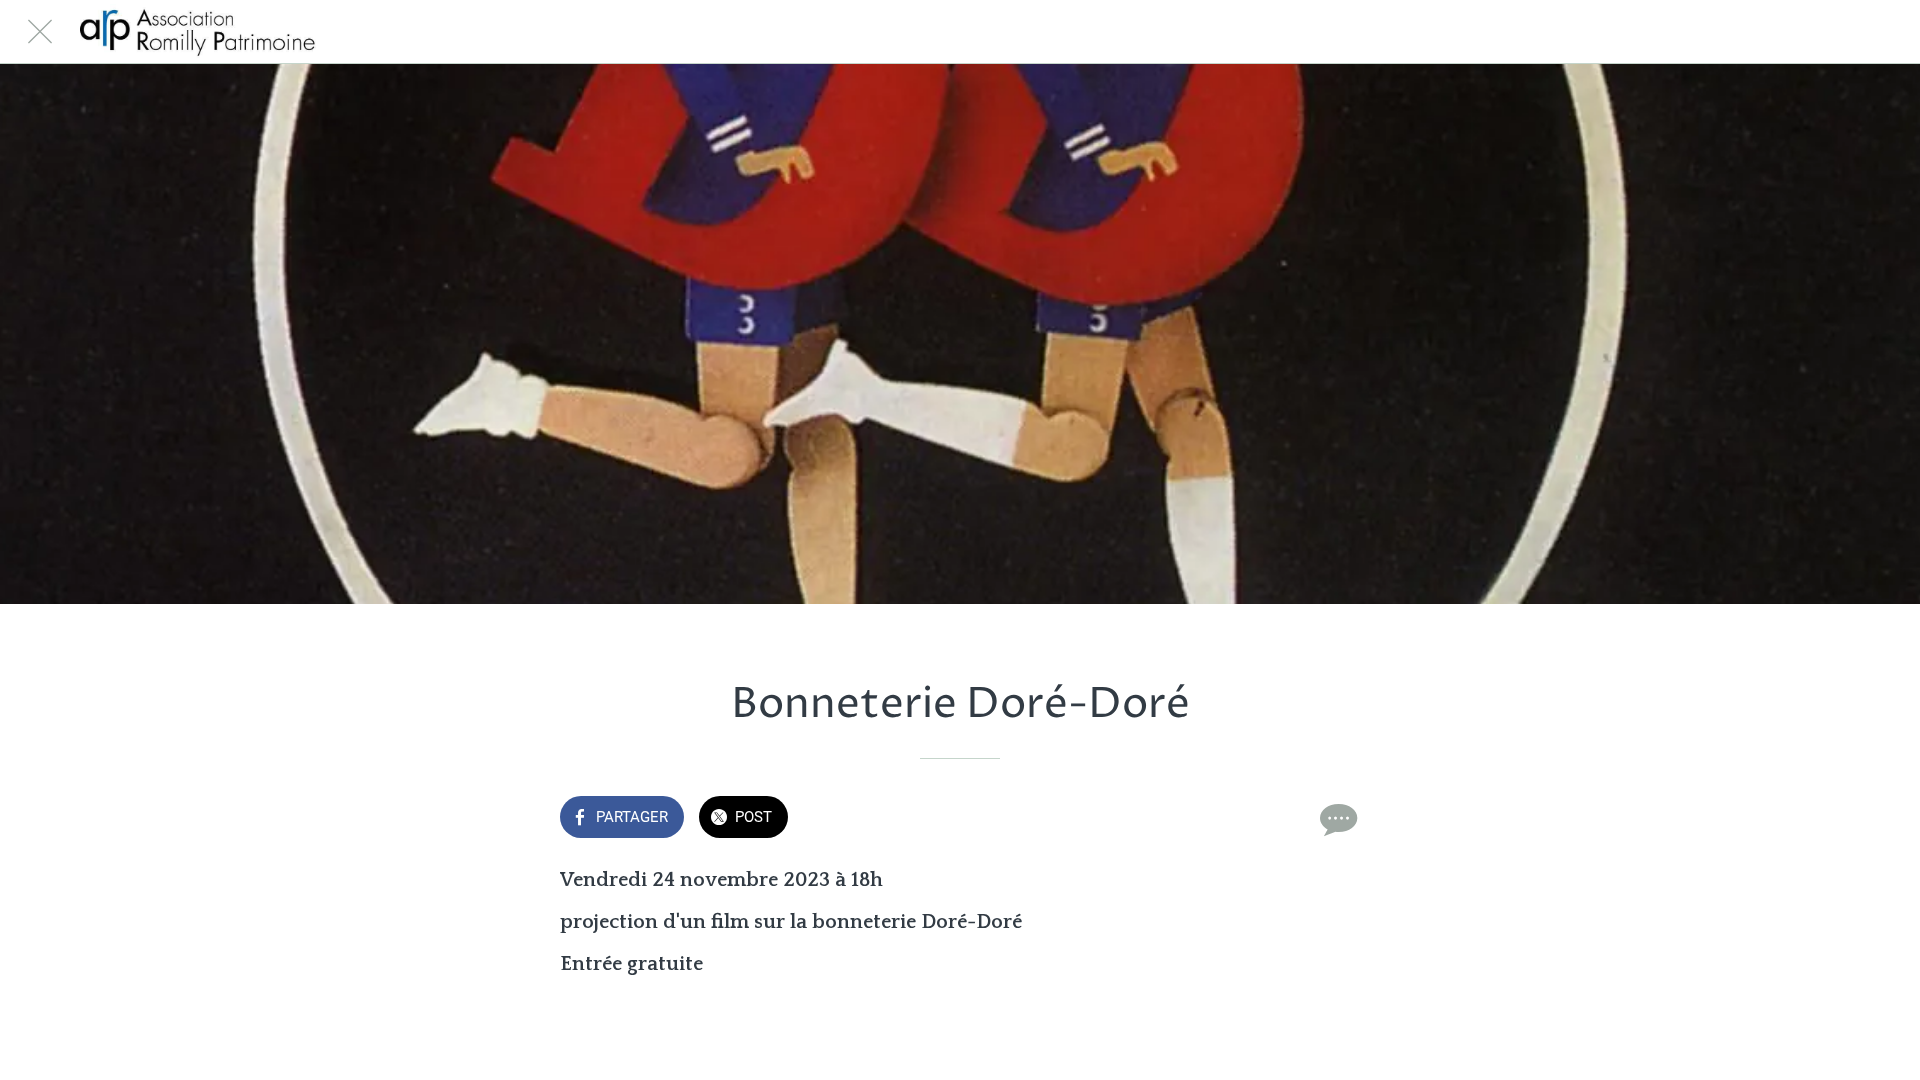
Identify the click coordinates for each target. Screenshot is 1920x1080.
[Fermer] (40, 32)
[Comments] (1336, 819)
